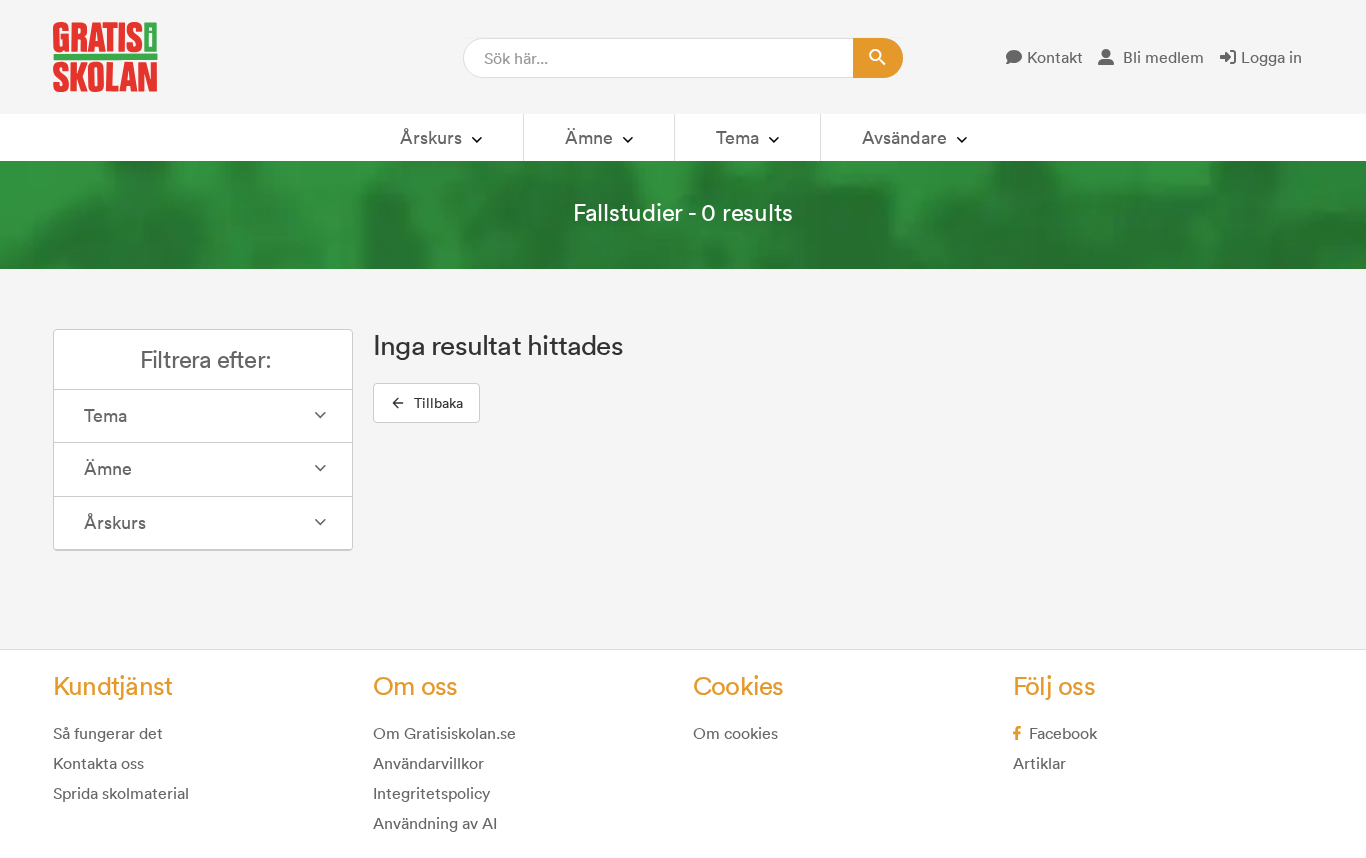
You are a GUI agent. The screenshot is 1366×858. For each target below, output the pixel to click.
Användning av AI (435, 823)
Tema (737, 137)
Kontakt (1055, 57)
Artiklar (1039, 763)
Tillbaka (438, 403)
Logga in (1271, 57)
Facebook (1063, 733)
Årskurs (431, 137)
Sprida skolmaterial (121, 793)
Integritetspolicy (431, 793)
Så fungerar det (108, 733)
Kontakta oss (98, 763)
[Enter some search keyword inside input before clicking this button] (878, 58)
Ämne (589, 137)
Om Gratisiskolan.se (444, 733)
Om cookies (735, 733)
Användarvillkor (428, 763)
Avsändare (904, 137)
